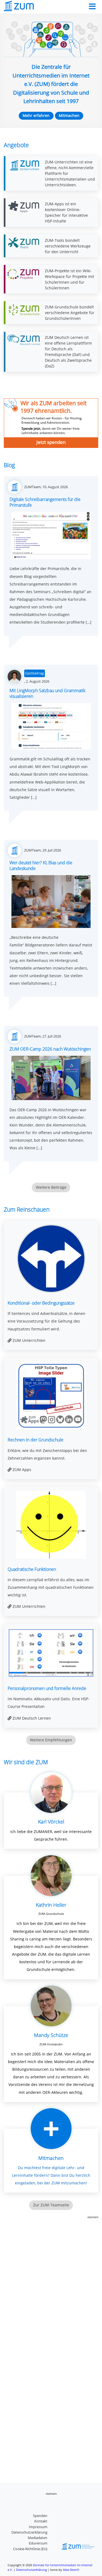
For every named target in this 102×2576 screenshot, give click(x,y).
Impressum (38, 2527)
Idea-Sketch (71, 2570)
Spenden (40, 2516)
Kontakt (41, 2521)
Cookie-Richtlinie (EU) (30, 2549)
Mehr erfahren (36, 115)
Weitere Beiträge (51, 1187)
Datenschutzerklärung (29, 2532)
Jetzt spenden (51, 442)
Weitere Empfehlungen (51, 1740)
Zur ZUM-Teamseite (51, 2205)
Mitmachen (69, 115)
